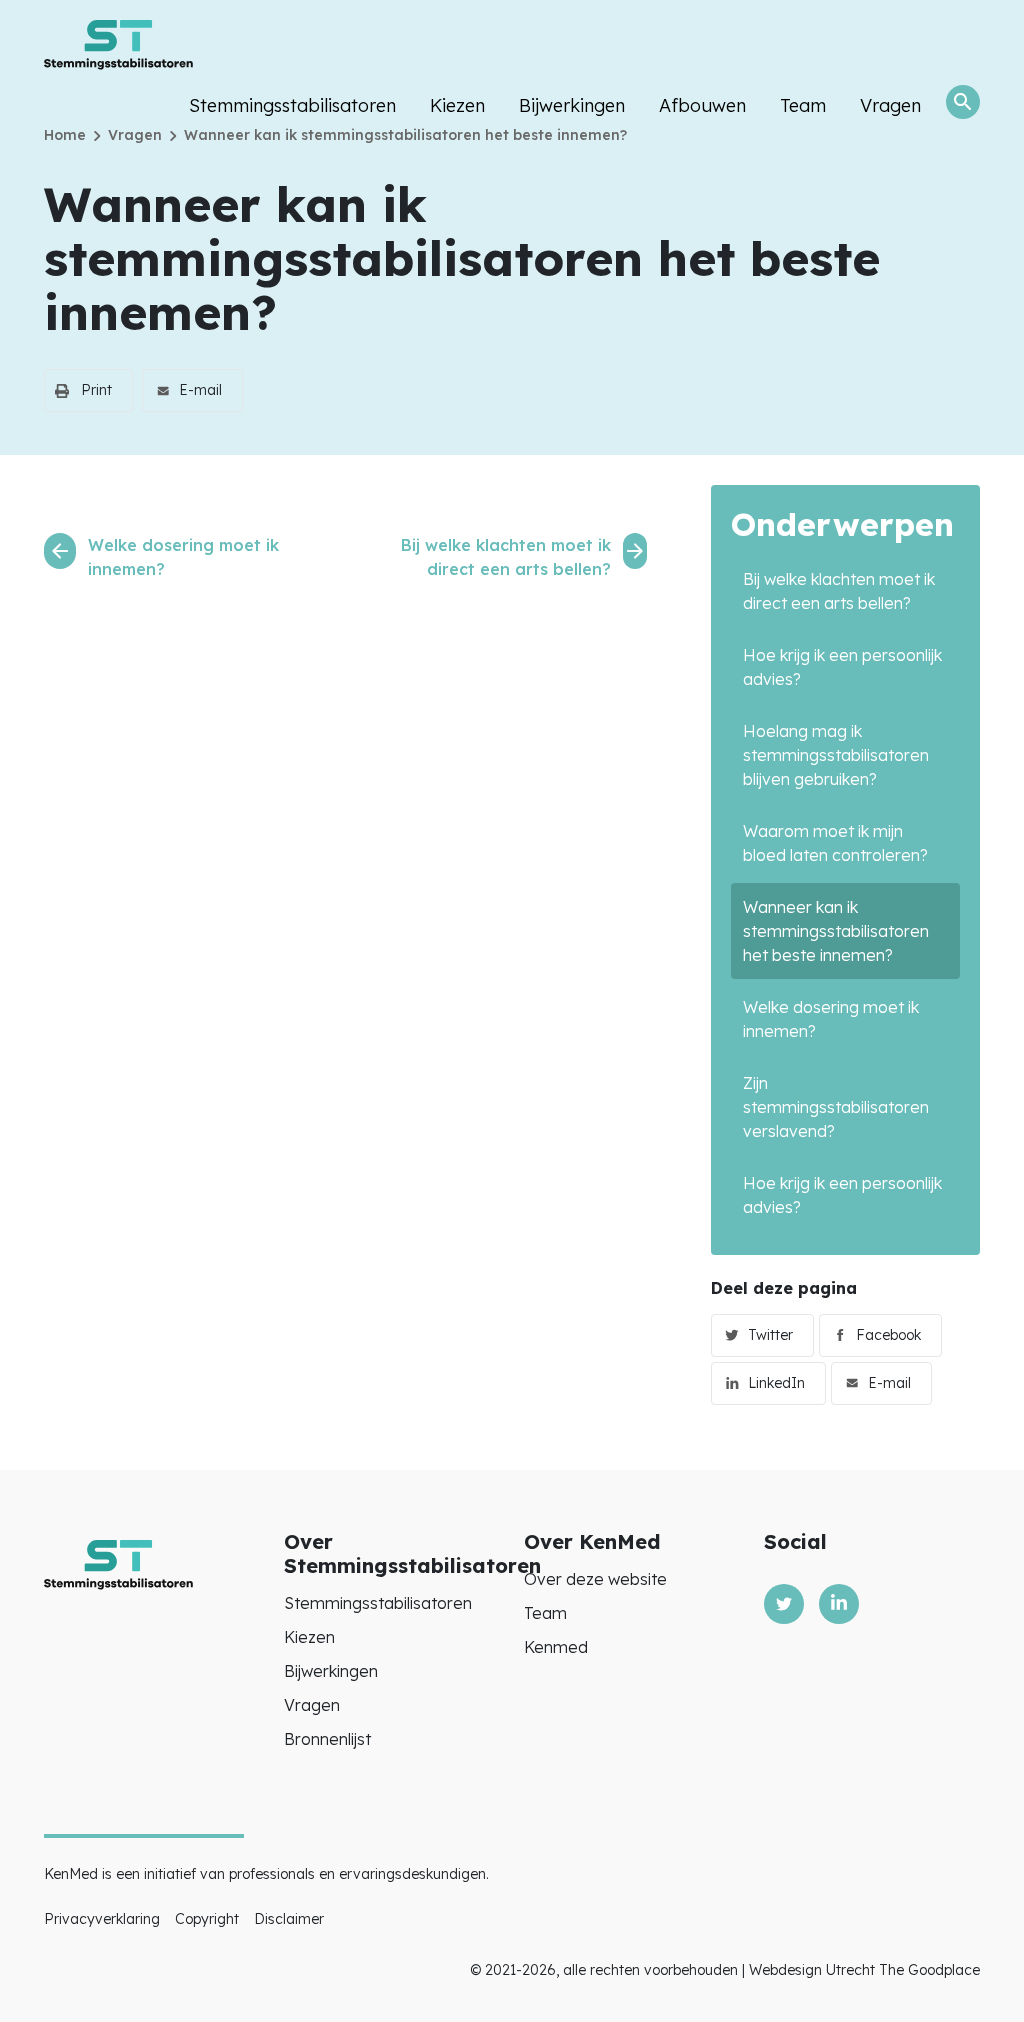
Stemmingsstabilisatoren (292, 105)
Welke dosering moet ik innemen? (831, 1019)
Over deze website (595, 1579)
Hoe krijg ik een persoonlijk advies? (842, 667)
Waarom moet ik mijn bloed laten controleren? (835, 843)
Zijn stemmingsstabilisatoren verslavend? (836, 1107)
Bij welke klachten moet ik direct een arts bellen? (839, 591)
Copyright (207, 1919)
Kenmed (556, 1647)
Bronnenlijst (327, 1739)
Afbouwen (702, 105)
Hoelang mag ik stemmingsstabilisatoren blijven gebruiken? (836, 755)
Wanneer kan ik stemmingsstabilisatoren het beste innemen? (836, 931)
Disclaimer (289, 1919)
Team (803, 105)
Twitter (770, 1335)
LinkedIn (776, 1383)
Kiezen (457, 105)
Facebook (888, 1335)
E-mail (200, 390)
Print (96, 390)
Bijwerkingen (572, 105)
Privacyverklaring (102, 1919)
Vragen (890, 105)
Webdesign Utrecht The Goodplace (864, 1970)
